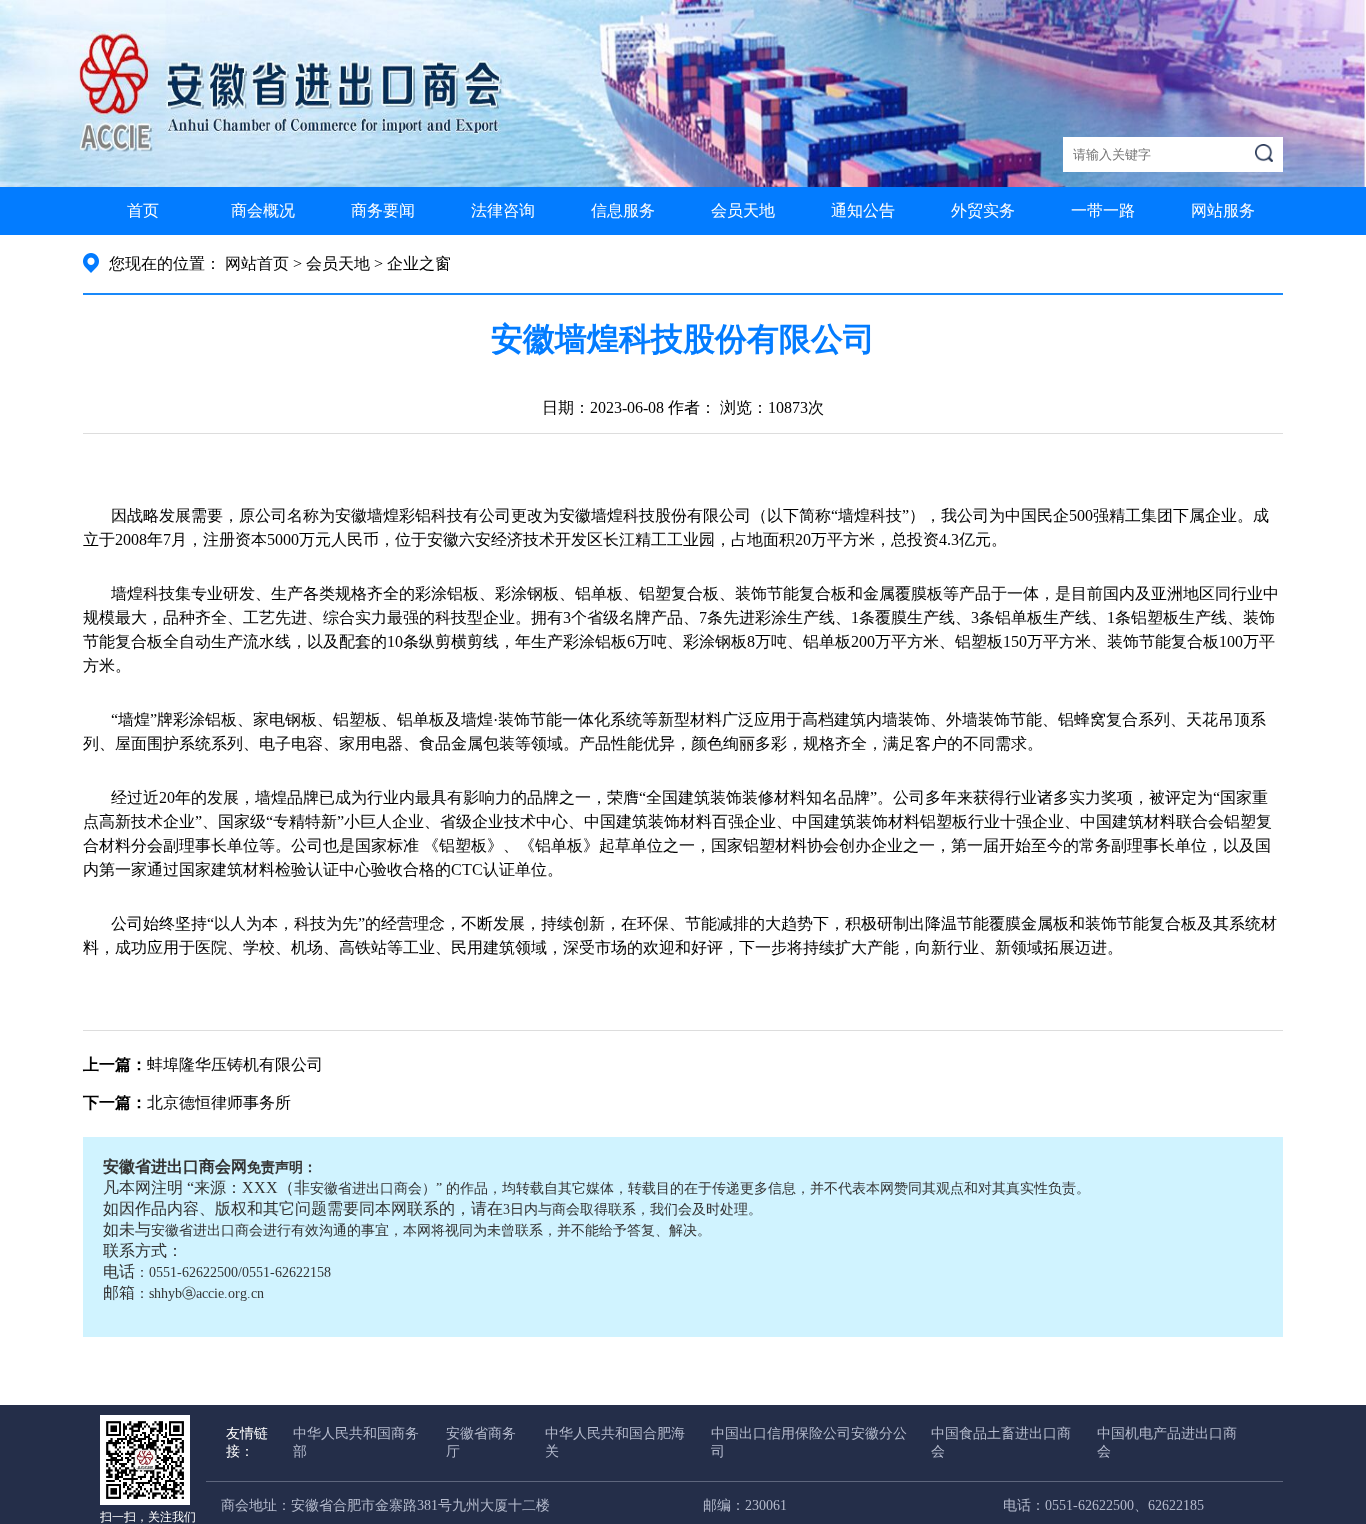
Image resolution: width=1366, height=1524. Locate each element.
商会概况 (263, 210)
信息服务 (623, 210)
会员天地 (743, 210)
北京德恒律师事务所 (219, 1102)
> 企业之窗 (412, 263)
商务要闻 (383, 210)
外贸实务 (983, 210)
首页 (143, 210)
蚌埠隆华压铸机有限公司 (235, 1064)
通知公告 (863, 210)
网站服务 (1223, 210)
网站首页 (257, 263)
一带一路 (1103, 210)
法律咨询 (503, 210)
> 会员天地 (331, 263)
